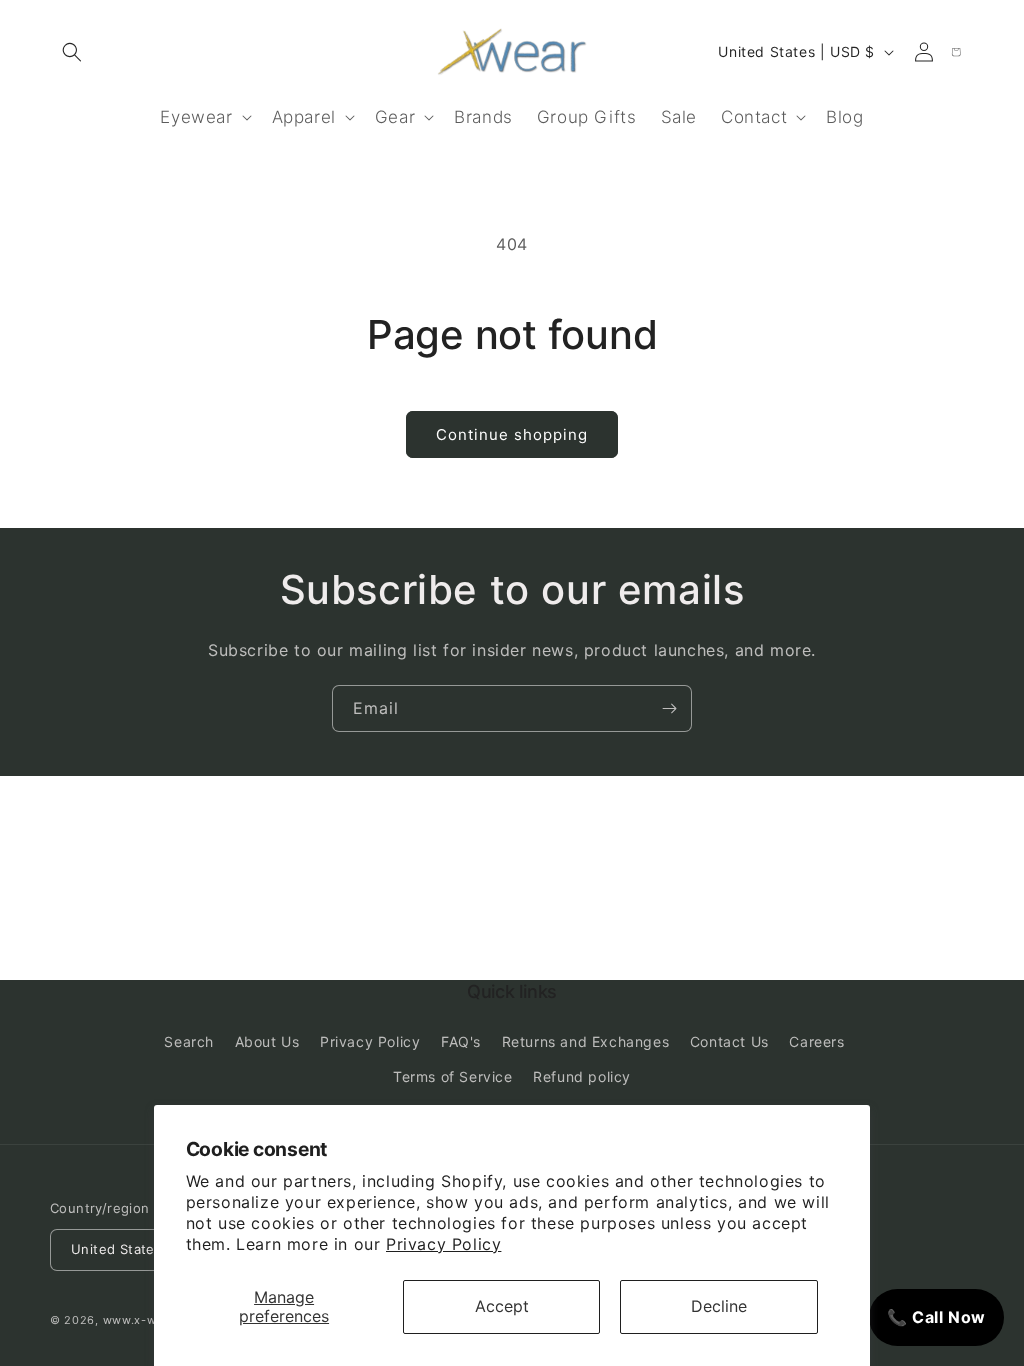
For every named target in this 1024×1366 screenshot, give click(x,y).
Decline (719, 1306)
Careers (816, 1041)
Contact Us (729, 1041)
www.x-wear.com (153, 1320)
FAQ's (461, 1041)
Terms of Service (453, 1076)
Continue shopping (512, 434)
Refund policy (582, 1076)
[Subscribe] (669, 708)
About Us (267, 1041)
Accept (502, 1306)
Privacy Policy (443, 1244)
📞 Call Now (936, 1317)
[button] (72, 52)
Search (189, 1041)
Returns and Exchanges (586, 1041)
